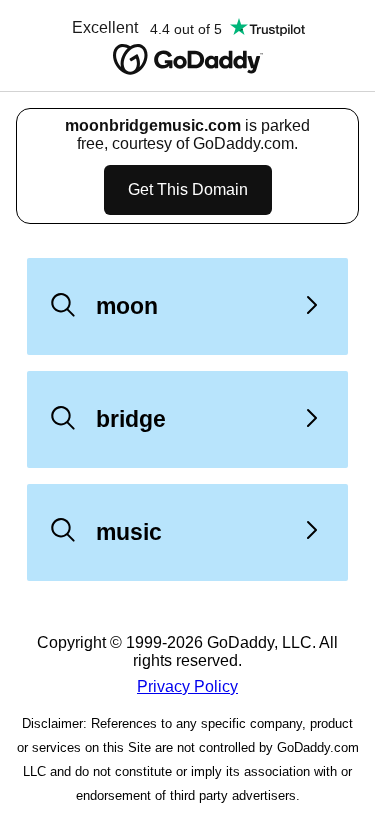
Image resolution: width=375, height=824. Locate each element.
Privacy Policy (187, 686)
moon (127, 306)
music (129, 532)
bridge (131, 419)
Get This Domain (188, 189)
